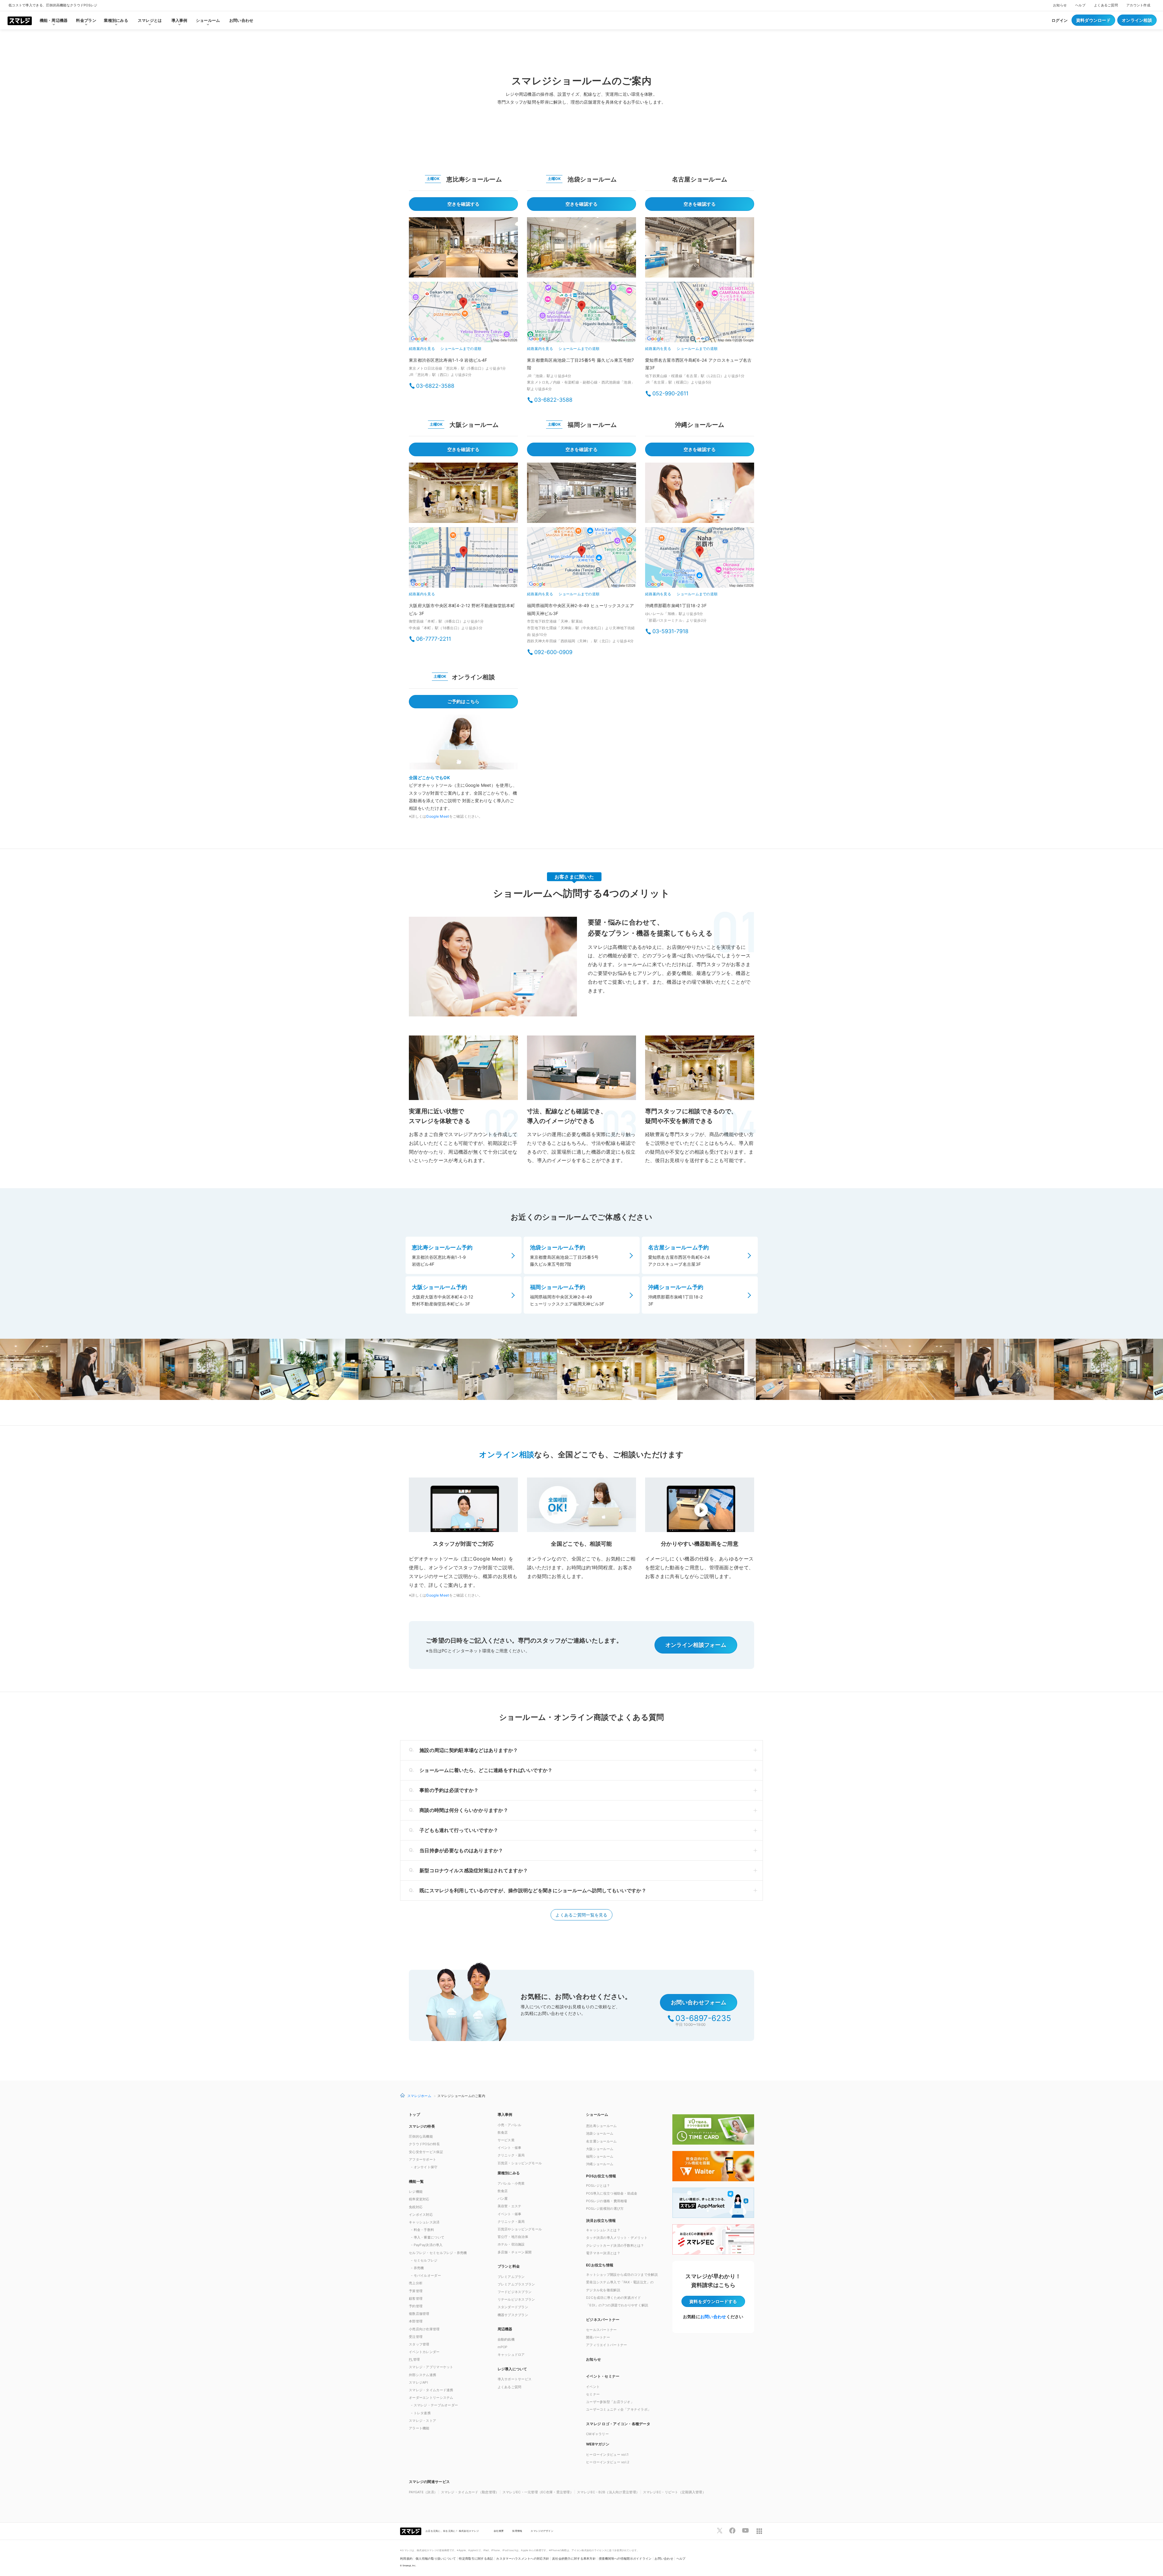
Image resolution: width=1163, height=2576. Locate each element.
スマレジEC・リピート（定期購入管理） (674, 2492)
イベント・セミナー (603, 2376)
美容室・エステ (510, 2206)
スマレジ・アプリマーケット (431, 2367)
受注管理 (416, 2337)
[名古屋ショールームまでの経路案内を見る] (700, 313)
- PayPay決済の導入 (427, 2245)
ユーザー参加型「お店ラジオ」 (610, 2402)
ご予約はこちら (464, 701)
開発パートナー (598, 2337)
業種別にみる (509, 2173)
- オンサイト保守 (424, 2167)
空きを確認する (464, 204)
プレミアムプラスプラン (516, 2284)
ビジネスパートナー (603, 2320)
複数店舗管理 (419, 2314)
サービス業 (506, 2140)
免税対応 (416, 2207)
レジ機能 (416, 2192)
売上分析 (416, 2283)
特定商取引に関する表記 (476, 2559)
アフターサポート (422, 2159)
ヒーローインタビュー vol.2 (608, 2462)
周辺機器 (505, 2329)
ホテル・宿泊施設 (511, 2244)
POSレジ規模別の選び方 (605, 2209)
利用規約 (406, 2559)
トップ (414, 2114)
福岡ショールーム (600, 2156)
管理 (414, 2359)
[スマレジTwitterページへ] (720, 2531)
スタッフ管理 (419, 2344)
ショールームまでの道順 (461, 349)
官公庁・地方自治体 (513, 2237)
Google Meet (437, 816)
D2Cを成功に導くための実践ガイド (614, 2298)
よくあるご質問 (1106, 5)
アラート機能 (419, 2428)
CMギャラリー (597, 2434)
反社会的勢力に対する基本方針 (574, 2559)
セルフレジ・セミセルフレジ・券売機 (438, 2253)
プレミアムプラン (511, 2277)
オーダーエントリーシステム (431, 2398)
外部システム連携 (422, 2375)
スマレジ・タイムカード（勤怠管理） (470, 2492)
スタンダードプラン (513, 2307)
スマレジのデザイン (542, 2531)
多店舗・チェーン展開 (515, 2252)
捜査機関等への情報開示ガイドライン (625, 2559)
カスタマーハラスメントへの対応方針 (523, 2559)
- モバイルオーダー (426, 2275)
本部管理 (416, 2321)
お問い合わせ (241, 20)
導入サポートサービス (515, 2379)
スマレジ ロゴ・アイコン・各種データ (618, 2424)
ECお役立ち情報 (600, 2265)
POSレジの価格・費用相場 (607, 2201)
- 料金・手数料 (422, 2230)
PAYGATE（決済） (423, 2492)
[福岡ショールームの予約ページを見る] (581, 493)
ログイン (1060, 20)
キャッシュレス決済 (424, 2222)
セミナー (593, 2394)
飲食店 (503, 2132)
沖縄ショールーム (600, 2164)
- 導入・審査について (428, 2237)
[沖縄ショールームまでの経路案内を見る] (700, 558)
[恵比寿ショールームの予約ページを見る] (463, 247)
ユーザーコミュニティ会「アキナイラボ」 (618, 2409)
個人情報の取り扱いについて (436, 2559)
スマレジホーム (419, 2096)
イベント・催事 (510, 2148)
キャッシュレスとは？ (603, 2230)
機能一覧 (416, 2181)
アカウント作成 (1138, 5)
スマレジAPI (418, 2382)
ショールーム (597, 2114)
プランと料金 (509, 2266)
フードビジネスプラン (515, 2292)
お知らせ (1060, 5)
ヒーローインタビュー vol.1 (607, 2455)
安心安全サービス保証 (426, 2152)
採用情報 (517, 2531)
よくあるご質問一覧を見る (581, 1915)
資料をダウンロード (713, 2301)
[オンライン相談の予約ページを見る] (463, 742)
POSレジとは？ (598, 2185)
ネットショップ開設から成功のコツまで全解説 (622, 2275)
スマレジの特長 (422, 2126)
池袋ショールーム (600, 2133)
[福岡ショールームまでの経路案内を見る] (581, 558)
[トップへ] (20, 20)
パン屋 (503, 2199)
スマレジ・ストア (422, 2421)
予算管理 (416, 2291)
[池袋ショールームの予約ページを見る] (581, 247)
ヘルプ (1080, 5)
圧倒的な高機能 (421, 2136)
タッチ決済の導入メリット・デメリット (617, 2238)
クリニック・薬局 (511, 2155)
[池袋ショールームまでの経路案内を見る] (581, 313)
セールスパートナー (601, 2330)
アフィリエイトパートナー (606, 2345)
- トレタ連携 (421, 2413)
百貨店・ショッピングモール (520, 2163)
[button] (626, 2444)
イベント (593, 2387)
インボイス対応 (421, 2215)
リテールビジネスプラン (516, 2299)
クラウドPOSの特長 (424, 2144)
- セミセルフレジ (424, 2260)
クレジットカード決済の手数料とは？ (615, 2245)
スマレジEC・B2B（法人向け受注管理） (608, 2492)
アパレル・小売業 (511, 2183)
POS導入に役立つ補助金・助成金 (612, 2193)
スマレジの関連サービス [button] (429, 2482)
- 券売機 (417, 2268)
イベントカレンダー (424, 2352)
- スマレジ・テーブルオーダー (434, 2405)
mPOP (503, 2347)
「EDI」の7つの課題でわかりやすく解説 (617, 2305)
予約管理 (416, 2306)
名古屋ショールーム (601, 2141)
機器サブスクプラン (513, 2315)
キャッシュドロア (511, 2355)
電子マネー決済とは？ (603, 2253)
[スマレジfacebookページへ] (732, 2531)
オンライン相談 (1137, 20)
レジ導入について (512, 2369)
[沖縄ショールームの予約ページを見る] (700, 493)
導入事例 (505, 2114)
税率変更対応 (419, 2199)
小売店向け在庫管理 (424, 2329)
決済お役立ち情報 (601, 2220)
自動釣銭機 (506, 2339)
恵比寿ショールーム (601, 2126)
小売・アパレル (510, 2125)
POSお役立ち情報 (601, 2176)
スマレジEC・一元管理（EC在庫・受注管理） (538, 2492)
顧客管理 (416, 2298)
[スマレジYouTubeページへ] (745, 2531)
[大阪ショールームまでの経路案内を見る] (463, 558)
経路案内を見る (422, 349)
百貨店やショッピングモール (520, 2229)
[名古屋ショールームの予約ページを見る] (700, 247)
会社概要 (499, 2531)
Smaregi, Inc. (409, 2566)
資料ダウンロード (1093, 20)
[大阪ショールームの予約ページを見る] (463, 493)
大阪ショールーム (600, 2149)
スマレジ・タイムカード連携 (431, 2390)
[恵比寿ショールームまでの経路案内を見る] (463, 313)
